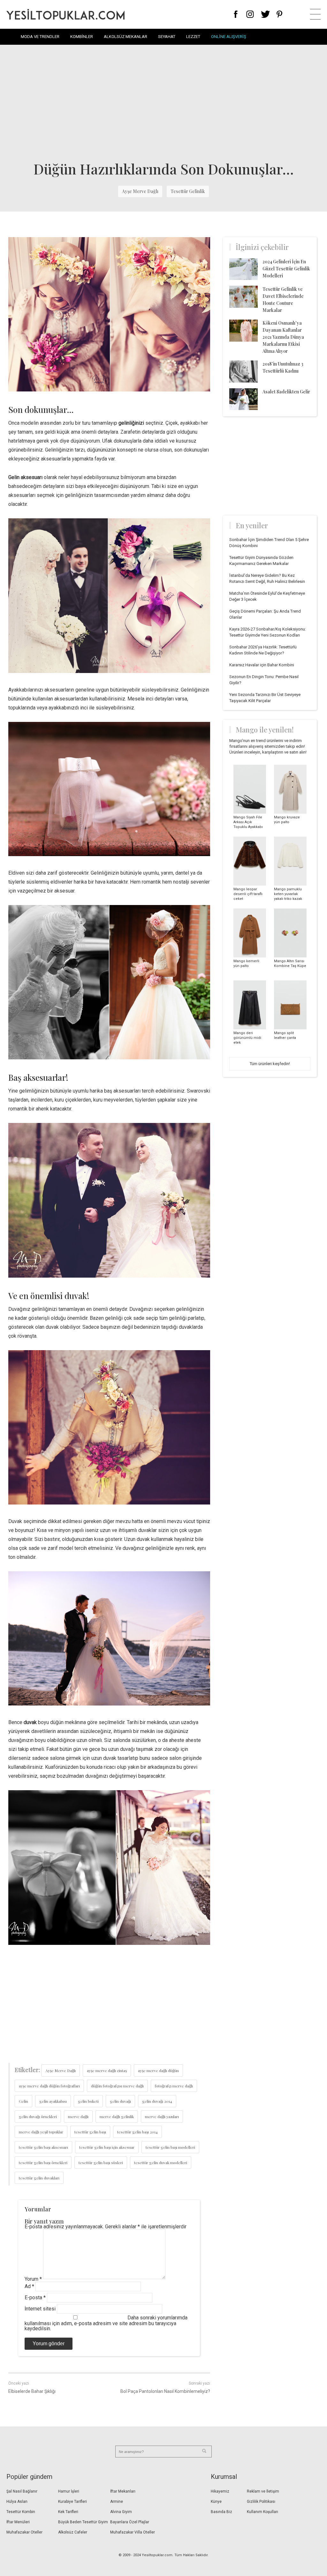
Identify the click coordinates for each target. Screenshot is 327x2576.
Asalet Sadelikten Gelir (286, 392)
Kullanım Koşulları (262, 2512)
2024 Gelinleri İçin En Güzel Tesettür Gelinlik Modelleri (286, 269)
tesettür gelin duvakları (39, 2178)
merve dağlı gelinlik (117, 2116)
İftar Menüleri (18, 2522)
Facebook (236, 14)
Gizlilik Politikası (261, 2502)
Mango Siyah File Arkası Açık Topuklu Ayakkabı (248, 822)
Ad (29, 2286)
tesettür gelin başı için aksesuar (107, 2147)
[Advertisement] (163, 102)
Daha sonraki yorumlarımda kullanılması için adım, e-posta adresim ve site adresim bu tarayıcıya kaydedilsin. (106, 2323)
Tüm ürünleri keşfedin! (270, 1064)
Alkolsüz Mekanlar (125, 37)
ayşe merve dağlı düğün (158, 2070)
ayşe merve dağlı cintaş (107, 2070)
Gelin (23, 2101)
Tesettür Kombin (21, 2512)
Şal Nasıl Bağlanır (22, 2491)
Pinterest (280, 14)
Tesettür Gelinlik (188, 191)
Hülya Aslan (17, 2502)
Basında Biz (221, 2512)
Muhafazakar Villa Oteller (133, 2532)
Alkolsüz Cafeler (73, 2532)
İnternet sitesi (40, 2309)
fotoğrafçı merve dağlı (174, 2086)
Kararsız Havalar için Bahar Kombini (262, 665)
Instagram (250, 14)
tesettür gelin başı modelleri (170, 2147)
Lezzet (193, 37)
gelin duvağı (120, 2101)
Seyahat (167, 37)
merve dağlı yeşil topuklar (41, 2132)
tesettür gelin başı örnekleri (43, 2162)
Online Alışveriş (229, 37)
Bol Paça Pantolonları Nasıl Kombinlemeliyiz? (165, 2391)
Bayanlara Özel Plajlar (130, 2522)
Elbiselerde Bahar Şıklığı (32, 2391)
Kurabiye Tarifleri (72, 2502)
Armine (117, 2502)
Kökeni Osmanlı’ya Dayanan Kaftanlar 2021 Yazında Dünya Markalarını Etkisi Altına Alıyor (283, 337)
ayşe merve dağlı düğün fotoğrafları (49, 2086)
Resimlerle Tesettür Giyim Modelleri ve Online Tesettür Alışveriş (65, 14)
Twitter (266, 14)
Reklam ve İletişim (263, 2491)
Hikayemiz (220, 2491)
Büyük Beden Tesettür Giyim (83, 2522)
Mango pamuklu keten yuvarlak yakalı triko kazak (288, 894)
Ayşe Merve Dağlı (140, 191)
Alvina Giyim (121, 2512)
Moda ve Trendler (40, 37)
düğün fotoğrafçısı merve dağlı (117, 2086)
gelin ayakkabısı (53, 2101)
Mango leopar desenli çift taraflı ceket (248, 894)
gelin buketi (88, 2101)
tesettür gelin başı (90, 2132)
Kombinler (82, 37)
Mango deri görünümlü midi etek (247, 1038)
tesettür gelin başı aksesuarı (43, 2147)
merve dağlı (78, 2116)
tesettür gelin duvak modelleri (161, 2162)
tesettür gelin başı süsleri (101, 2162)
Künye (216, 2502)
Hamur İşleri (69, 2491)
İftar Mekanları (123, 2491)
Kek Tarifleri (68, 2512)
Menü (315, 14)
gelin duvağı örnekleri (38, 2116)
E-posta (35, 2298)
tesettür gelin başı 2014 (137, 2132)
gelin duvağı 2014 (157, 2101)
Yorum (33, 2279)
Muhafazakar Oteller (24, 2532)
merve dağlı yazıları (162, 2116)
